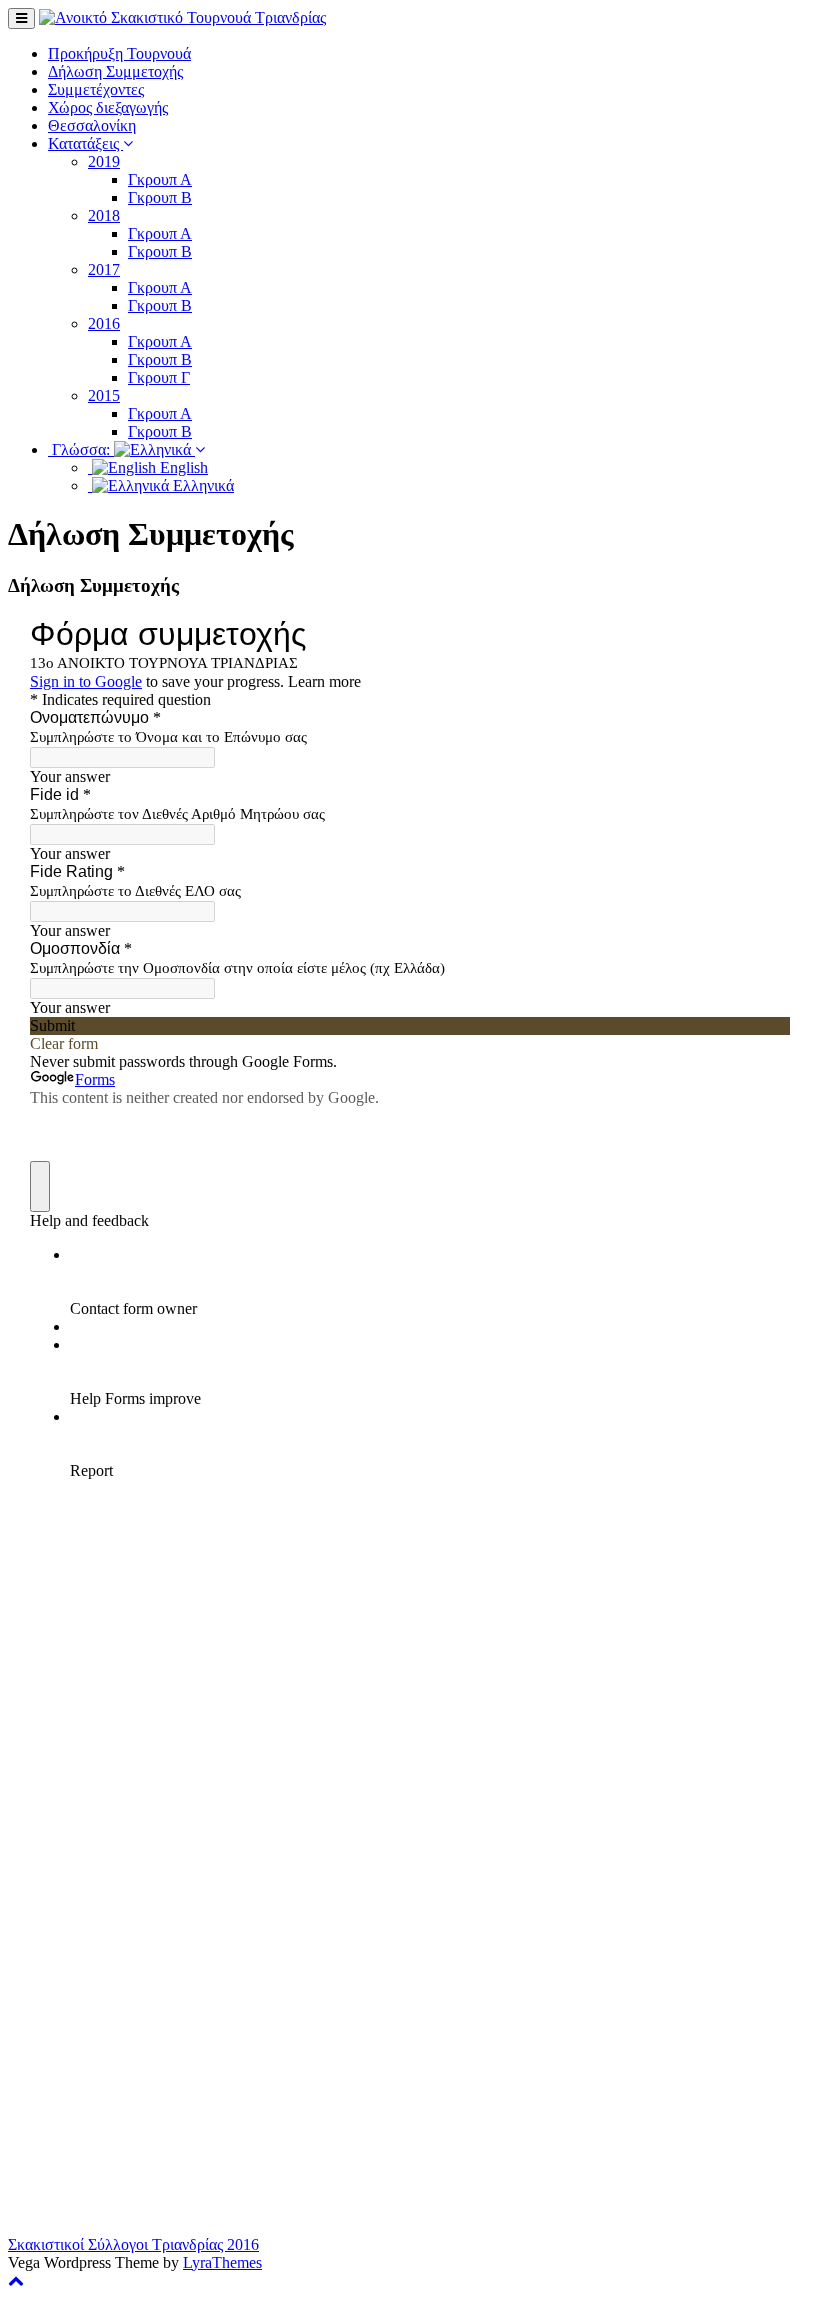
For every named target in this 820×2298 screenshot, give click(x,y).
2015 (104, 395)
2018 (104, 215)
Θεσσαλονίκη (92, 125)
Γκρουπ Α (160, 179)
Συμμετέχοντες (96, 89)
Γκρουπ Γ (159, 377)
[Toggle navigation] (21, 18)
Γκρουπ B (160, 359)
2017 (104, 269)
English (182, 467)
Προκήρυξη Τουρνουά (119, 53)
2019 (104, 161)
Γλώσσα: (81, 449)
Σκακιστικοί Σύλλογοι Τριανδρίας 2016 (133, 2244)
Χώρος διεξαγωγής (108, 107)
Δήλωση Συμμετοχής (115, 71)
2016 (104, 323)
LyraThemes (222, 2262)
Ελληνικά (201, 485)
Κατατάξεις (85, 143)
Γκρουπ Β (160, 197)
